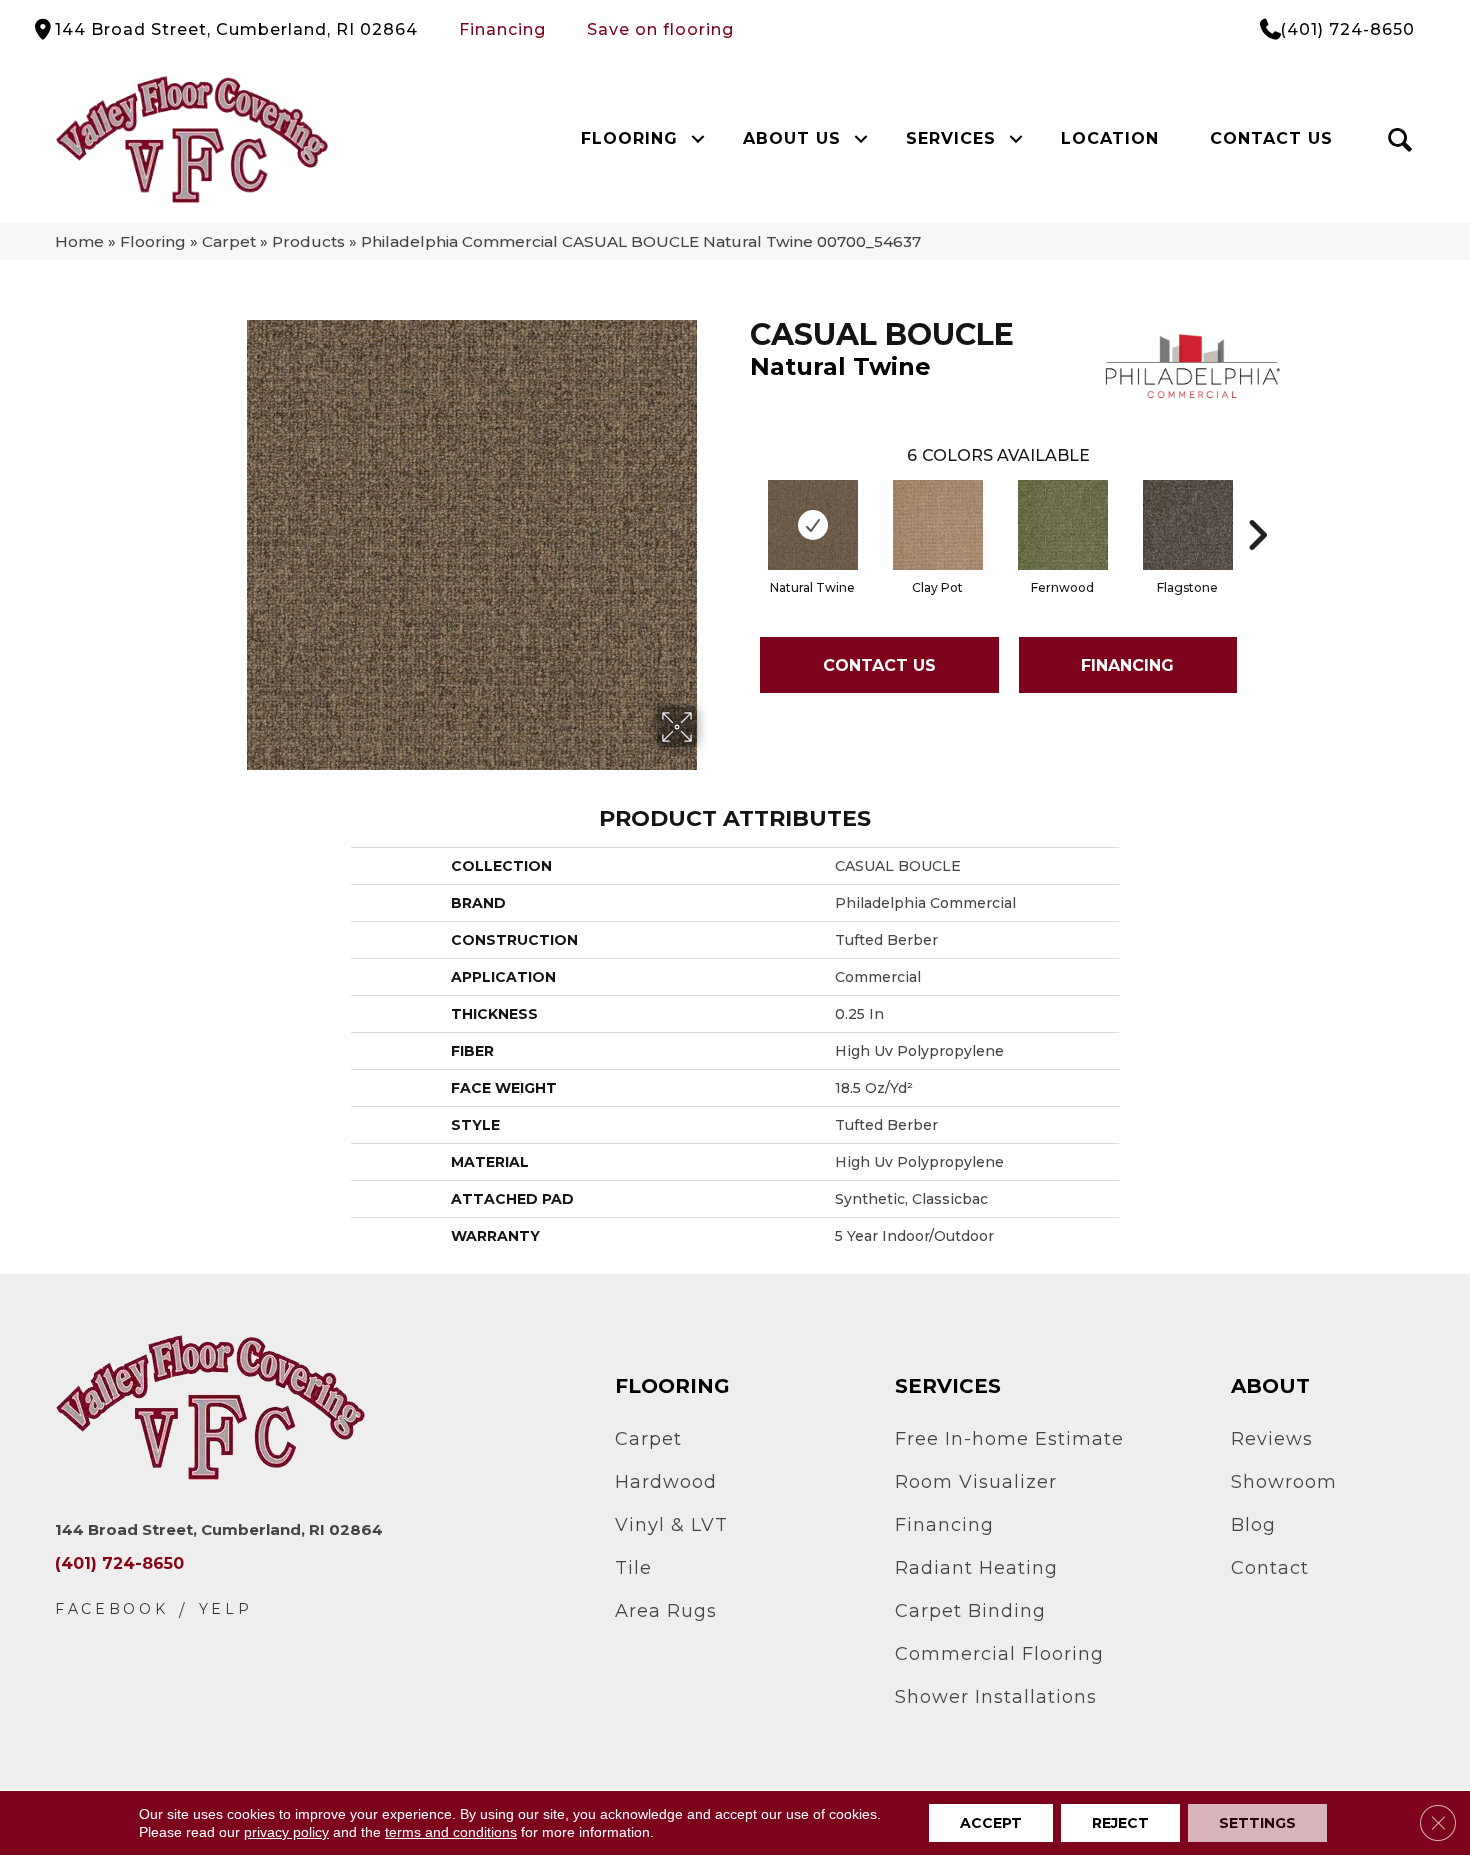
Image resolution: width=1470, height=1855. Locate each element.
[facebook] (112, 1609)
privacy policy (286, 1832)
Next (1257, 505)
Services (951, 138)
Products (308, 241)
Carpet (229, 241)
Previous (740, 505)
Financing (502, 29)
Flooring (629, 138)
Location (1110, 138)
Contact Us (1271, 138)
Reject (1120, 1823)
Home (79, 241)
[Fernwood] (1063, 525)
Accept (991, 1823)
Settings (1257, 1823)
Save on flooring (660, 29)
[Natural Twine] (813, 525)
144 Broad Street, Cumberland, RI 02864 (236, 29)
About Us (792, 138)
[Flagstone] (1188, 525)
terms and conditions (451, 1832)
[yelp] (226, 1609)
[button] (697, 139)
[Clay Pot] (938, 525)
